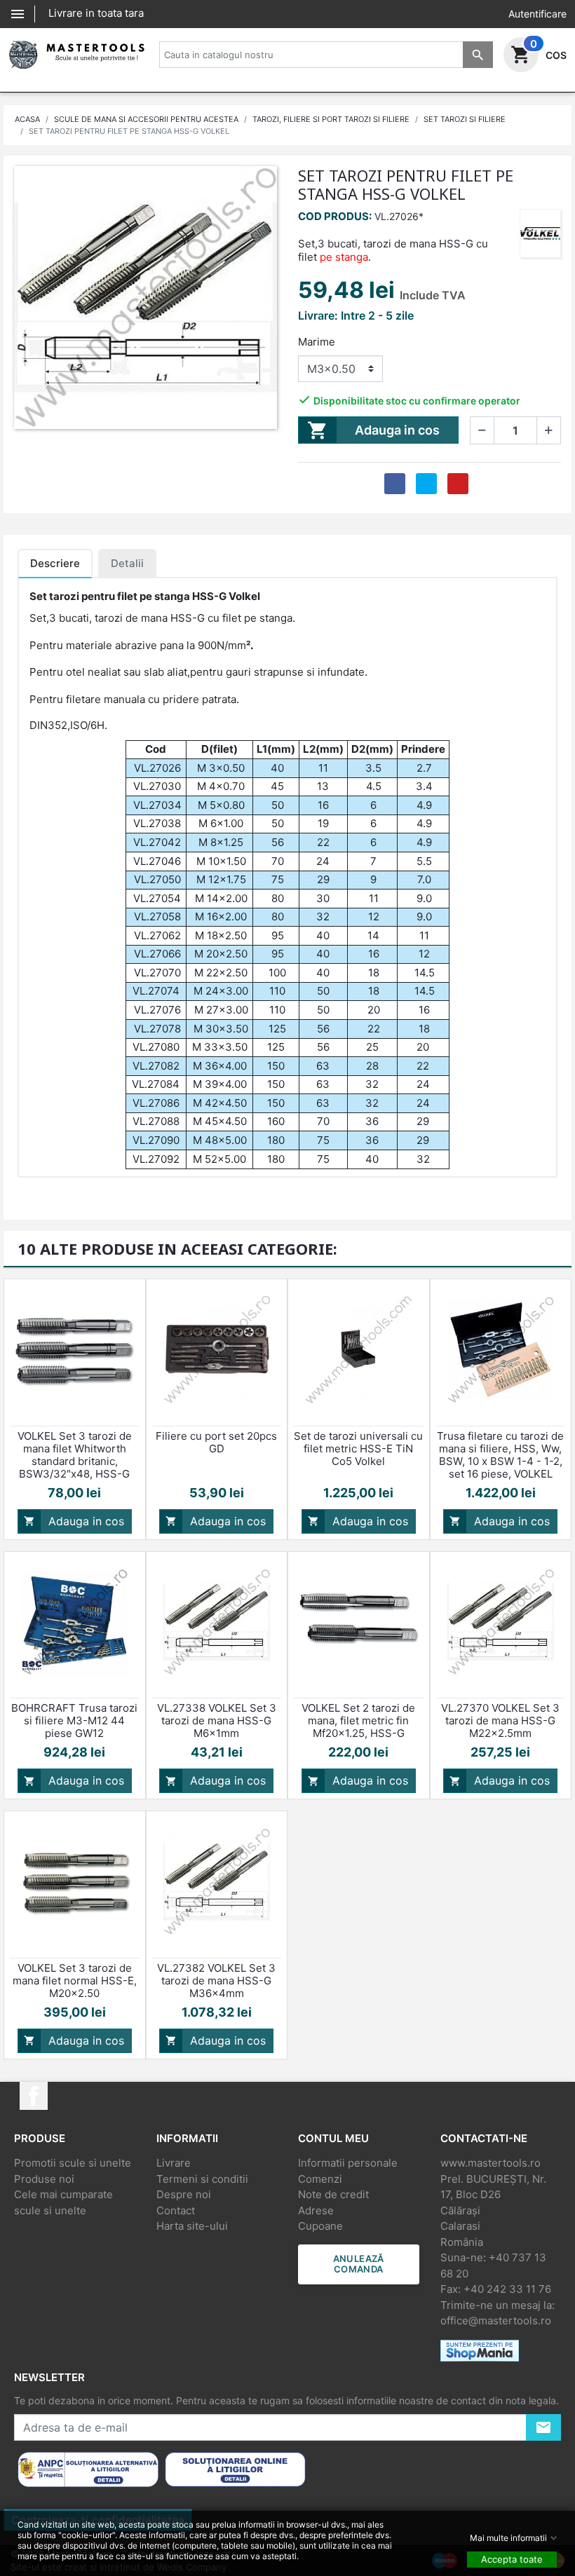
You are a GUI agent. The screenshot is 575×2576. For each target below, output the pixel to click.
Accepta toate (512, 2559)
